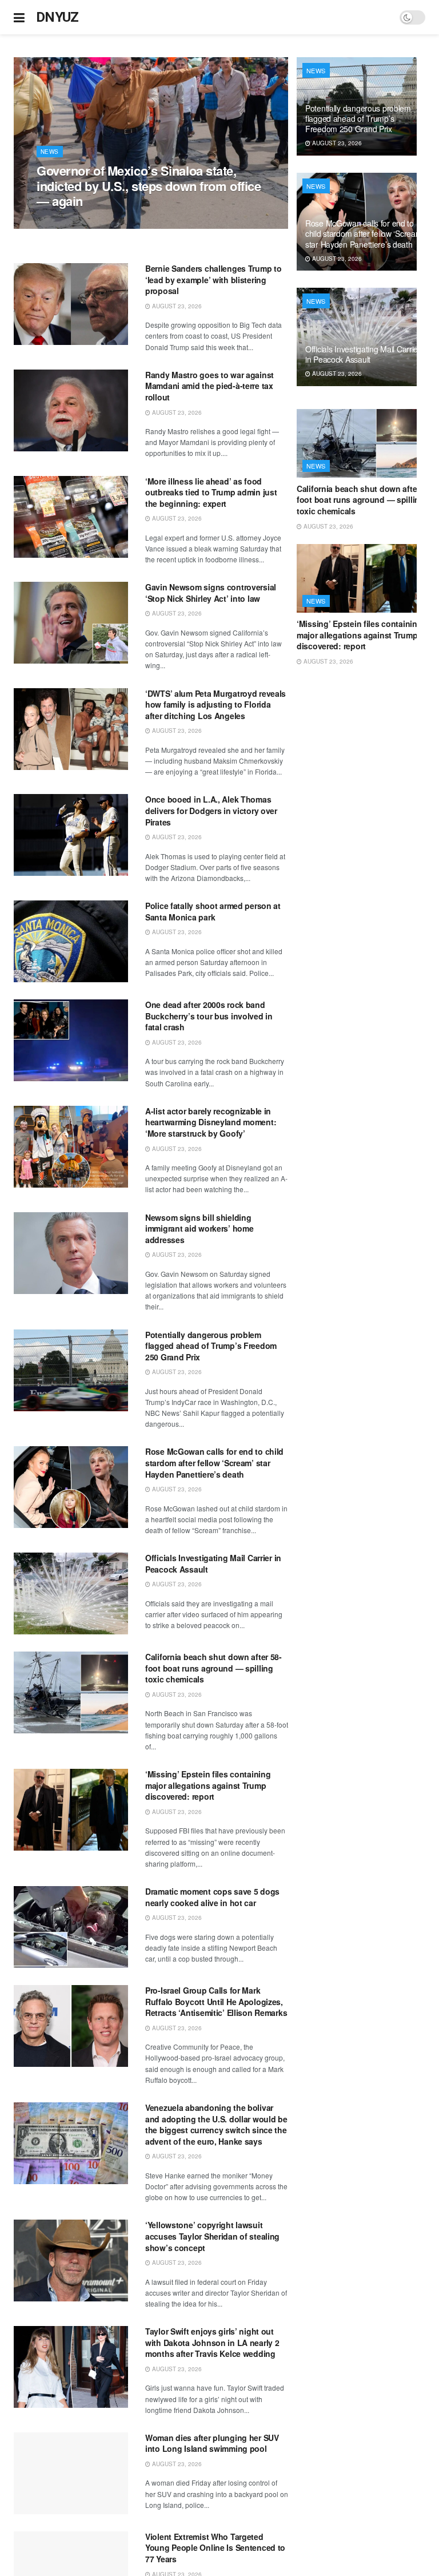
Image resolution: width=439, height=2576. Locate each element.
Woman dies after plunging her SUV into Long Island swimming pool (212, 2443)
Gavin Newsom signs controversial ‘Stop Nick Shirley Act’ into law (211, 593)
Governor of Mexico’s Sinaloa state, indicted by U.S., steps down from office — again (149, 186)
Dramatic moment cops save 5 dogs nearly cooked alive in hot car (212, 1897)
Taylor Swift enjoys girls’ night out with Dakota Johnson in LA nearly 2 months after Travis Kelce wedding (212, 2342)
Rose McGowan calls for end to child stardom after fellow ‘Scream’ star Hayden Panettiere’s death (214, 1462)
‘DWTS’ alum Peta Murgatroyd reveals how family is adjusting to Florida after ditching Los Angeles (215, 704)
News (50, 152)
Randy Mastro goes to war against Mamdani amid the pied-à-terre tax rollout (209, 386)
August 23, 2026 (67, 223)
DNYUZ (57, 17)
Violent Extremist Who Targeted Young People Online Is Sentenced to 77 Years (215, 2548)
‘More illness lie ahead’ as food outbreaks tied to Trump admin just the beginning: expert (211, 492)
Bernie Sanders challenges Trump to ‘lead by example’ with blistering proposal (213, 279)
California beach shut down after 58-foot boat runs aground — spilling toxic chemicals (213, 1668)
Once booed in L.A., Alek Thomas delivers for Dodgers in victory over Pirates (211, 810)
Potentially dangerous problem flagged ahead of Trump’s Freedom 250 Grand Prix (211, 1346)
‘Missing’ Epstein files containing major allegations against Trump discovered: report (208, 1785)
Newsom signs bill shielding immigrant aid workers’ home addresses (199, 1229)
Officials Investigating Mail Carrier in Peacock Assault (213, 1563)
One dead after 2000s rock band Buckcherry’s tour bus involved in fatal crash (209, 1016)
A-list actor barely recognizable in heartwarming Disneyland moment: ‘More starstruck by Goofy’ (211, 1122)
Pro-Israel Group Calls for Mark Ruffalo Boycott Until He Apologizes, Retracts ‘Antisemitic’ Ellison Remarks (216, 2001)
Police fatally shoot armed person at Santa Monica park (213, 911)
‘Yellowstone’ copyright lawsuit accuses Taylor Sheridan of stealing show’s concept (212, 2236)
